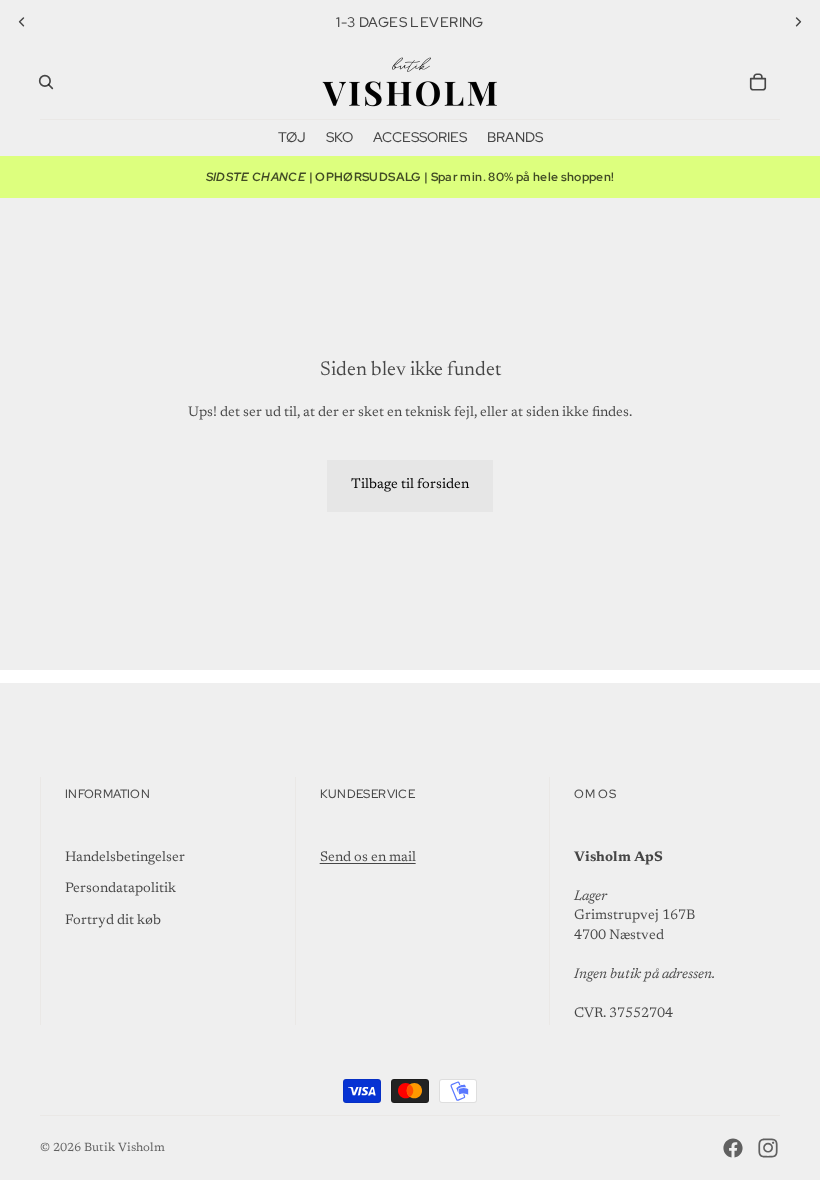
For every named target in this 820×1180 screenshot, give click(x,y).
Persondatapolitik (120, 889)
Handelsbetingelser (125, 858)
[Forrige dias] (22, 22)
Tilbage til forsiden (410, 485)
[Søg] (46, 82)
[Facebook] (733, 1148)
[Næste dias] (798, 22)
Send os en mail (368, 858)
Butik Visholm (124, 1148)
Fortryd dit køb (113, 921)
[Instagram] (768, 1148)
